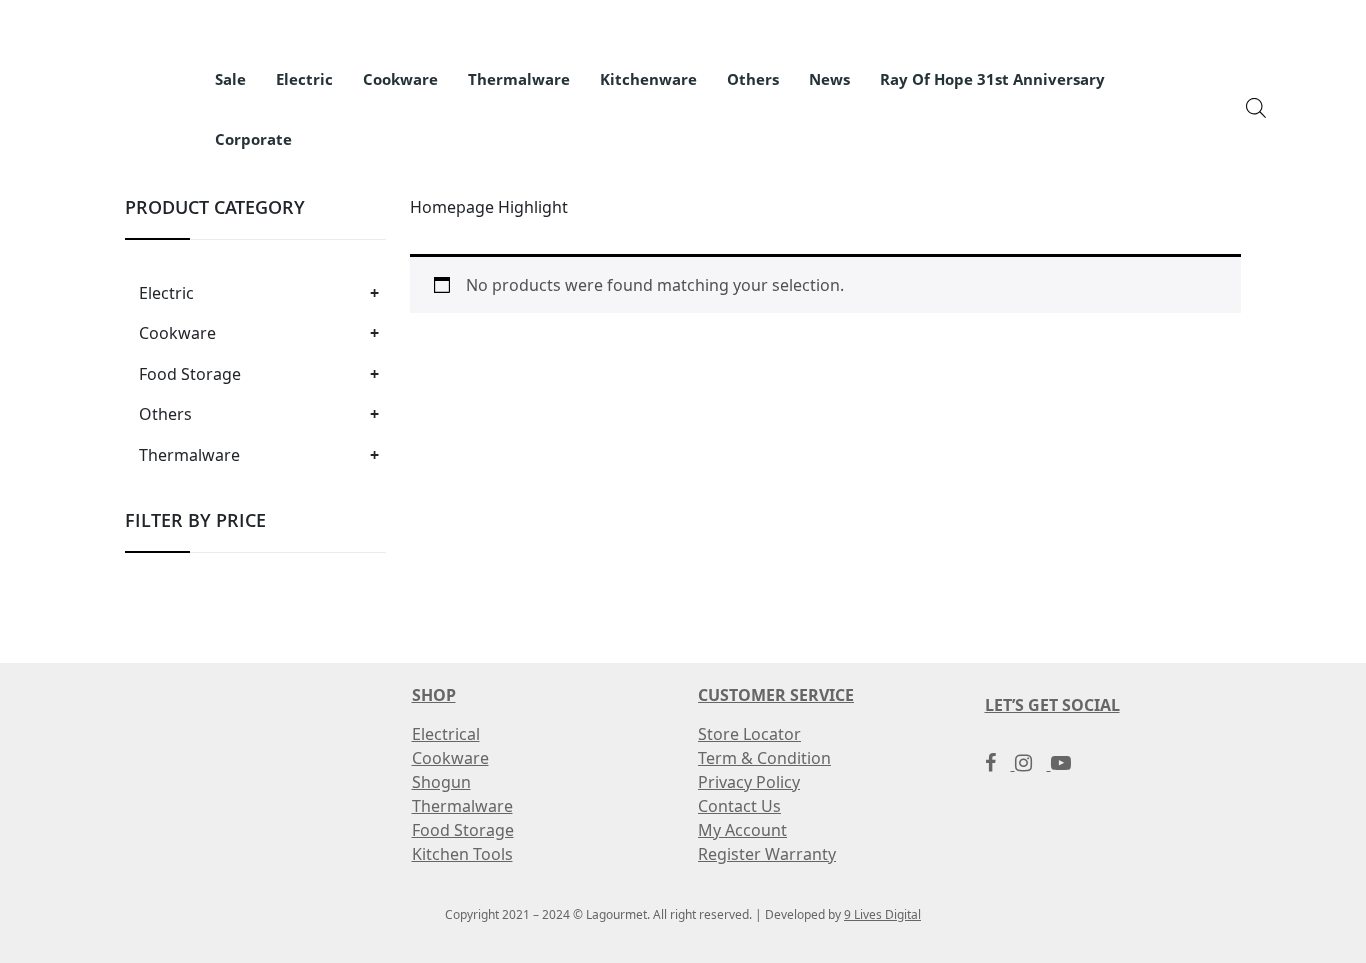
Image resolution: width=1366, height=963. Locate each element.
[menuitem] (230, 80)
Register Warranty (767, 854)
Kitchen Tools (462, 854)
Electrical (446, 734)
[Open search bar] (1256, 106)
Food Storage (190, 374)
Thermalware (189, 455)
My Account (742, 830)
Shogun (441, 782)
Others (165, 414)
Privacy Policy (749, 782)
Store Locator (749, 734)
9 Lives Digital (882, 914)
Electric (166, 293)
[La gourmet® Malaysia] (115, 96)
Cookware (177, 333)
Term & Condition (764, 758)
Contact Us (739, 806)
